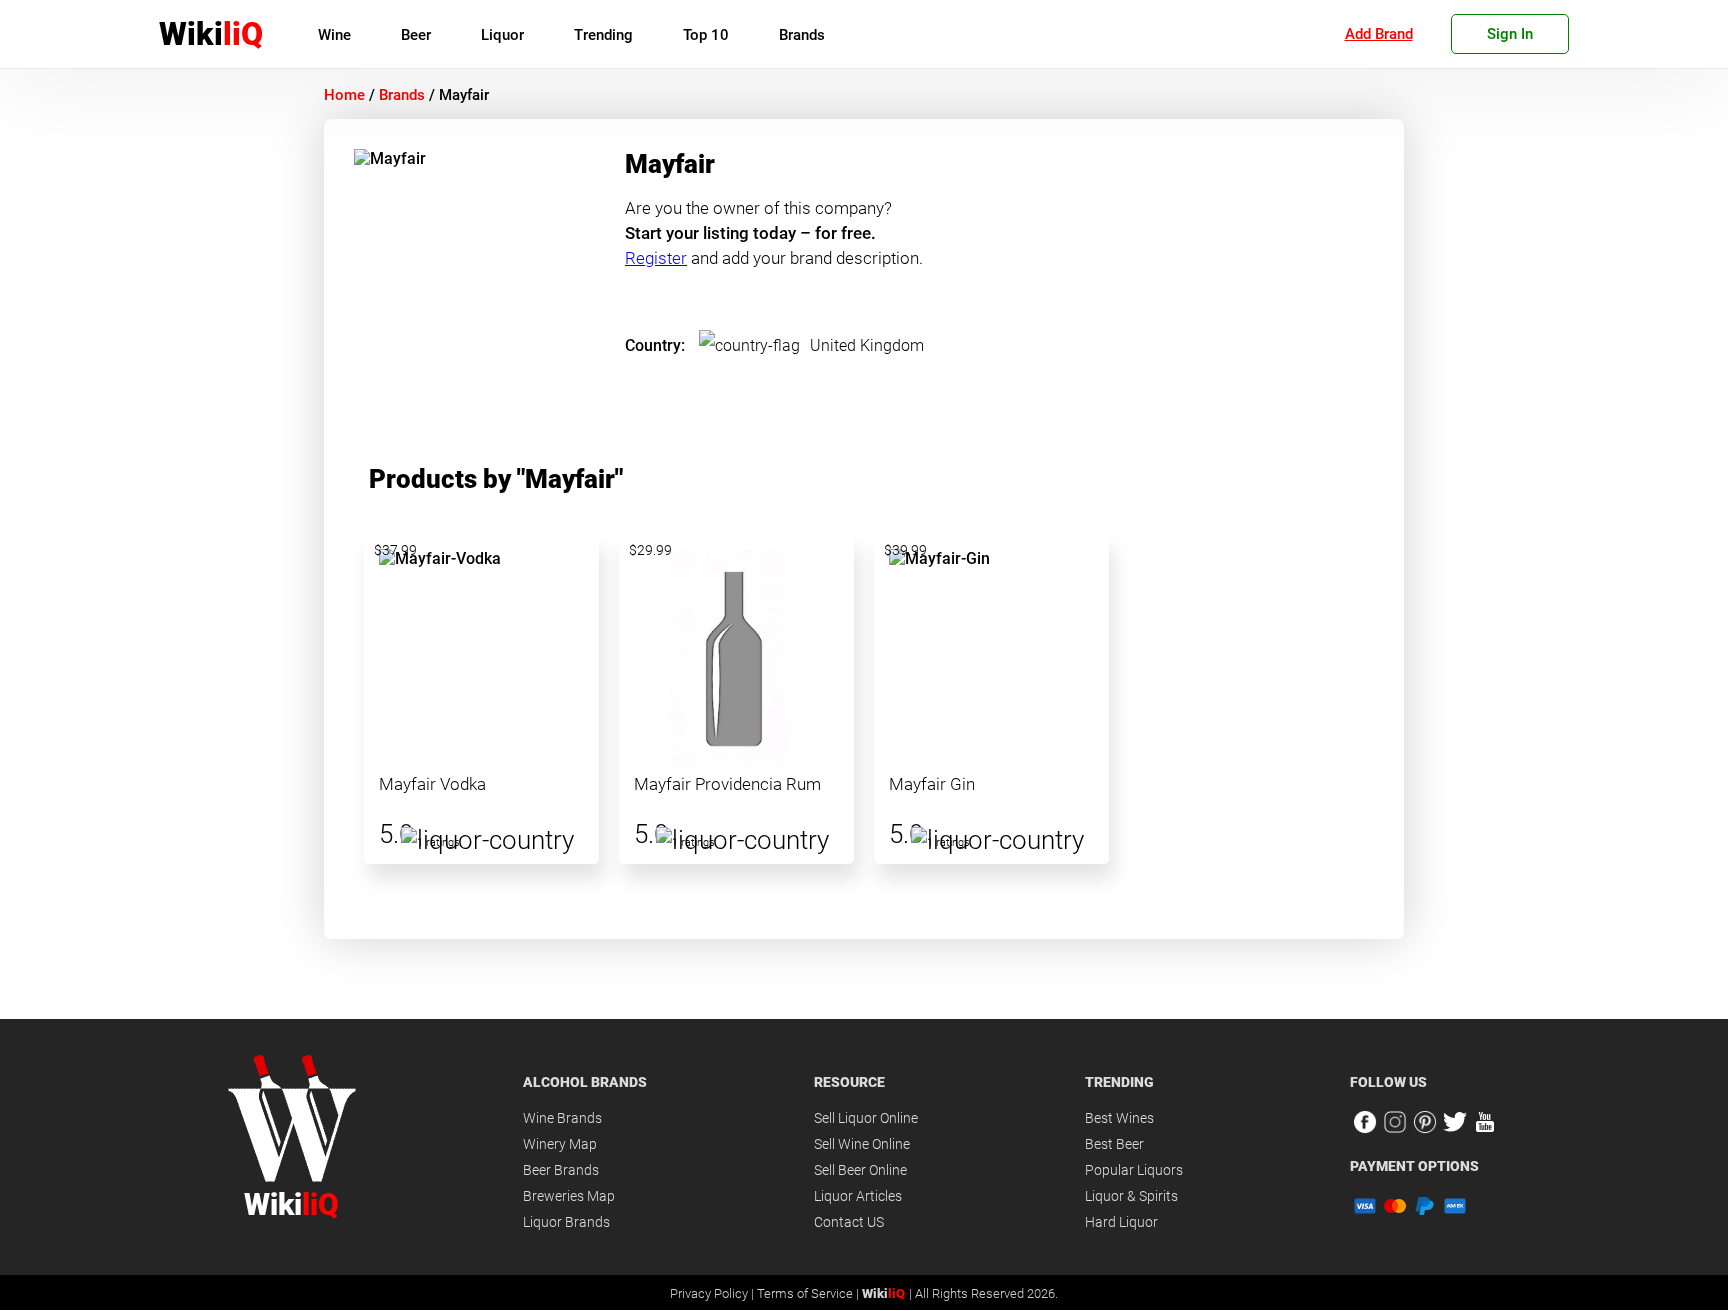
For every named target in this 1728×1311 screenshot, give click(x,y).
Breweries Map (569, 1196)
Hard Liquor (1121, 1222)
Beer (416, 35)
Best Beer (1114, 1144)
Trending (603, 35)
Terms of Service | (809, 1293)
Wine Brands (562, 1118)
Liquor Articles (858, 1196)
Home (344, 95)
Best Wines (1119, 1118)
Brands (802, 35)
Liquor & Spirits (1131, 1196)
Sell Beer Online (860, 1170)
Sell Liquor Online (866, 1118)
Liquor (502, 35)
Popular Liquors (1134, 1170)
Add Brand (1379, 34)
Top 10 (706, 35)
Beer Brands (561, 1170)
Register (656, 258)
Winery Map (560, 1144)
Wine (334, 35)
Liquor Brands (566, 1222)
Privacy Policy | (713, 1293)
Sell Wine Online (862, 1144)
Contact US (849, 1222)
